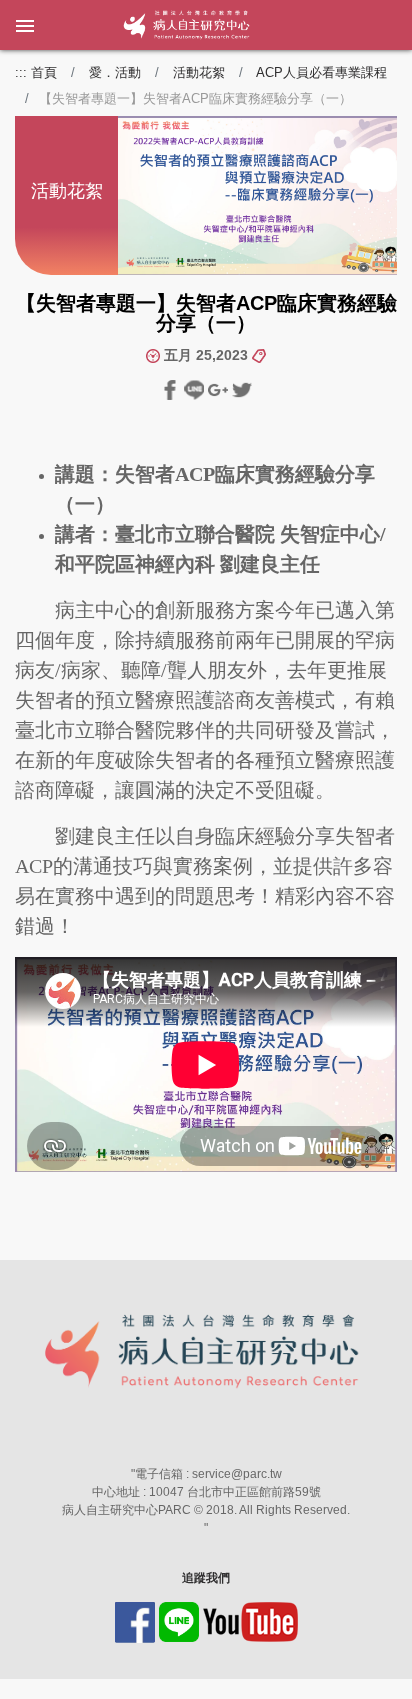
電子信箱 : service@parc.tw (208, 1474)
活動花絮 (199, 72)
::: (21, 72)
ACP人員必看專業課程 (321, 72)
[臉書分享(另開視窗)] (172, 388)
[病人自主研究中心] (136, 25)
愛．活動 (115, 72)
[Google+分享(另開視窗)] (220, 388)
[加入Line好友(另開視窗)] (181, 1620)
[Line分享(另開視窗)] (196, 388)
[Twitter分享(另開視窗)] (242, 388)
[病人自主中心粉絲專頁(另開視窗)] (137, 1620)
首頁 (44, 72)
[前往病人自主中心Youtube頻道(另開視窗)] (250, 1620)
